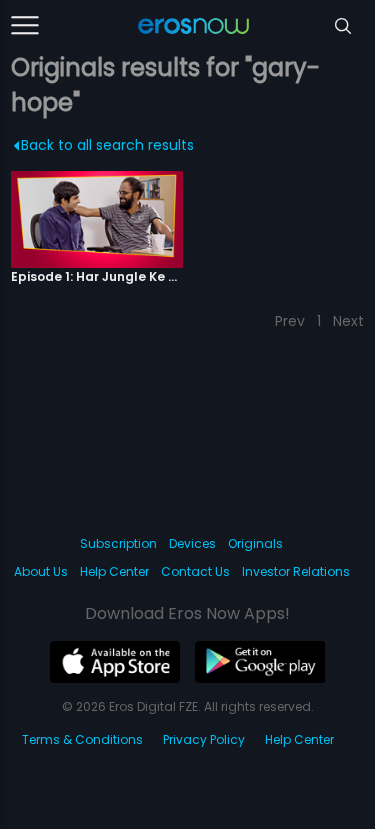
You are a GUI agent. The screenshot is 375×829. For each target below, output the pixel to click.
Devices (192, 543)
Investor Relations (296, 571)
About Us (41, 571)
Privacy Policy (204, 739)
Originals (255, 543)
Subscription (118, 543)
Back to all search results (107, 145)
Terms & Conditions (82, 739)
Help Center (114, 571)
